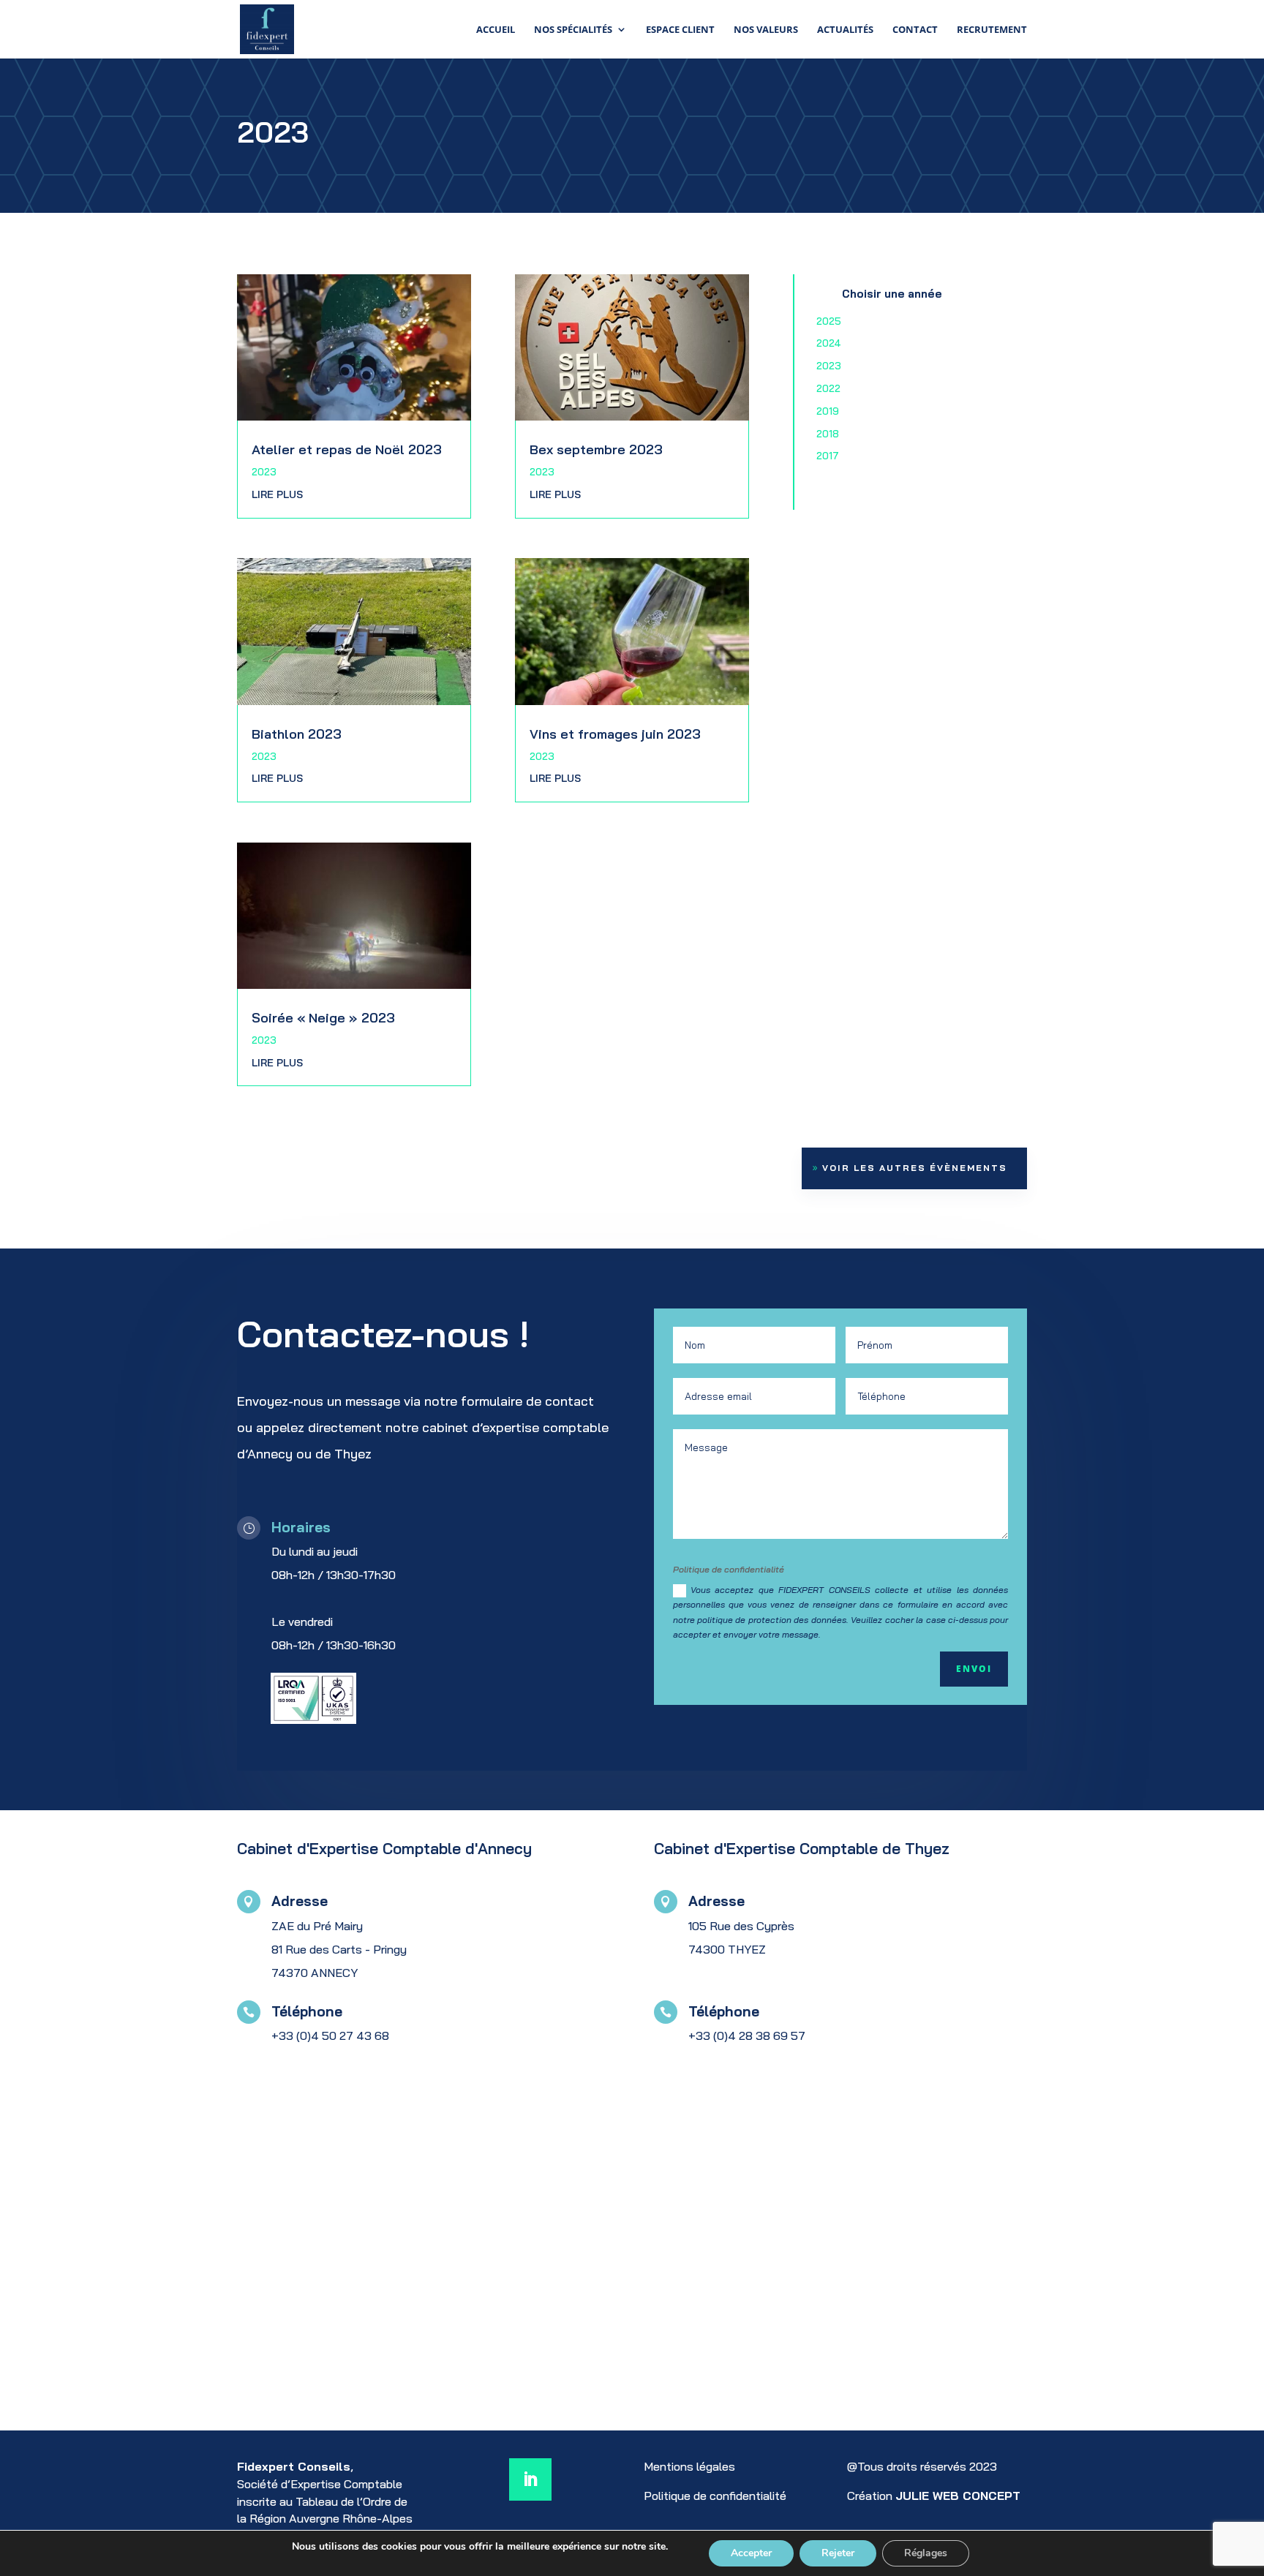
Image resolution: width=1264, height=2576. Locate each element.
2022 (828, 388)
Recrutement (992, 30)
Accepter (751, 2553)
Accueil (496, 30)
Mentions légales (689, 2466)
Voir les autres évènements (915, 1168)
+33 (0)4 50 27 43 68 (330, 2035)
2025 (829, 321)
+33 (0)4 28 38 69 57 (747, 2035)
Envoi (974, 1669)
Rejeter (838, 2553)
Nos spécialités (573, 30)
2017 (828, 456)
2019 (828, 411)
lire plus (277, 494)
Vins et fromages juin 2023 (615, 734)
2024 (829, 343)
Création (934, 2496)
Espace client (680, 30)
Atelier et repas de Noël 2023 (347, 449)
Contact (915, 30)
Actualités (845, 30)
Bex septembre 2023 (596, 449)
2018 (828, 434)
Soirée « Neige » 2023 (323, 1018)
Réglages (926, 2553)
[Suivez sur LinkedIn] (530, 2479)
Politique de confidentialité (715, 2496)
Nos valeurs (766, 30)
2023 (264, 472)
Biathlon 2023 (297, 734)
